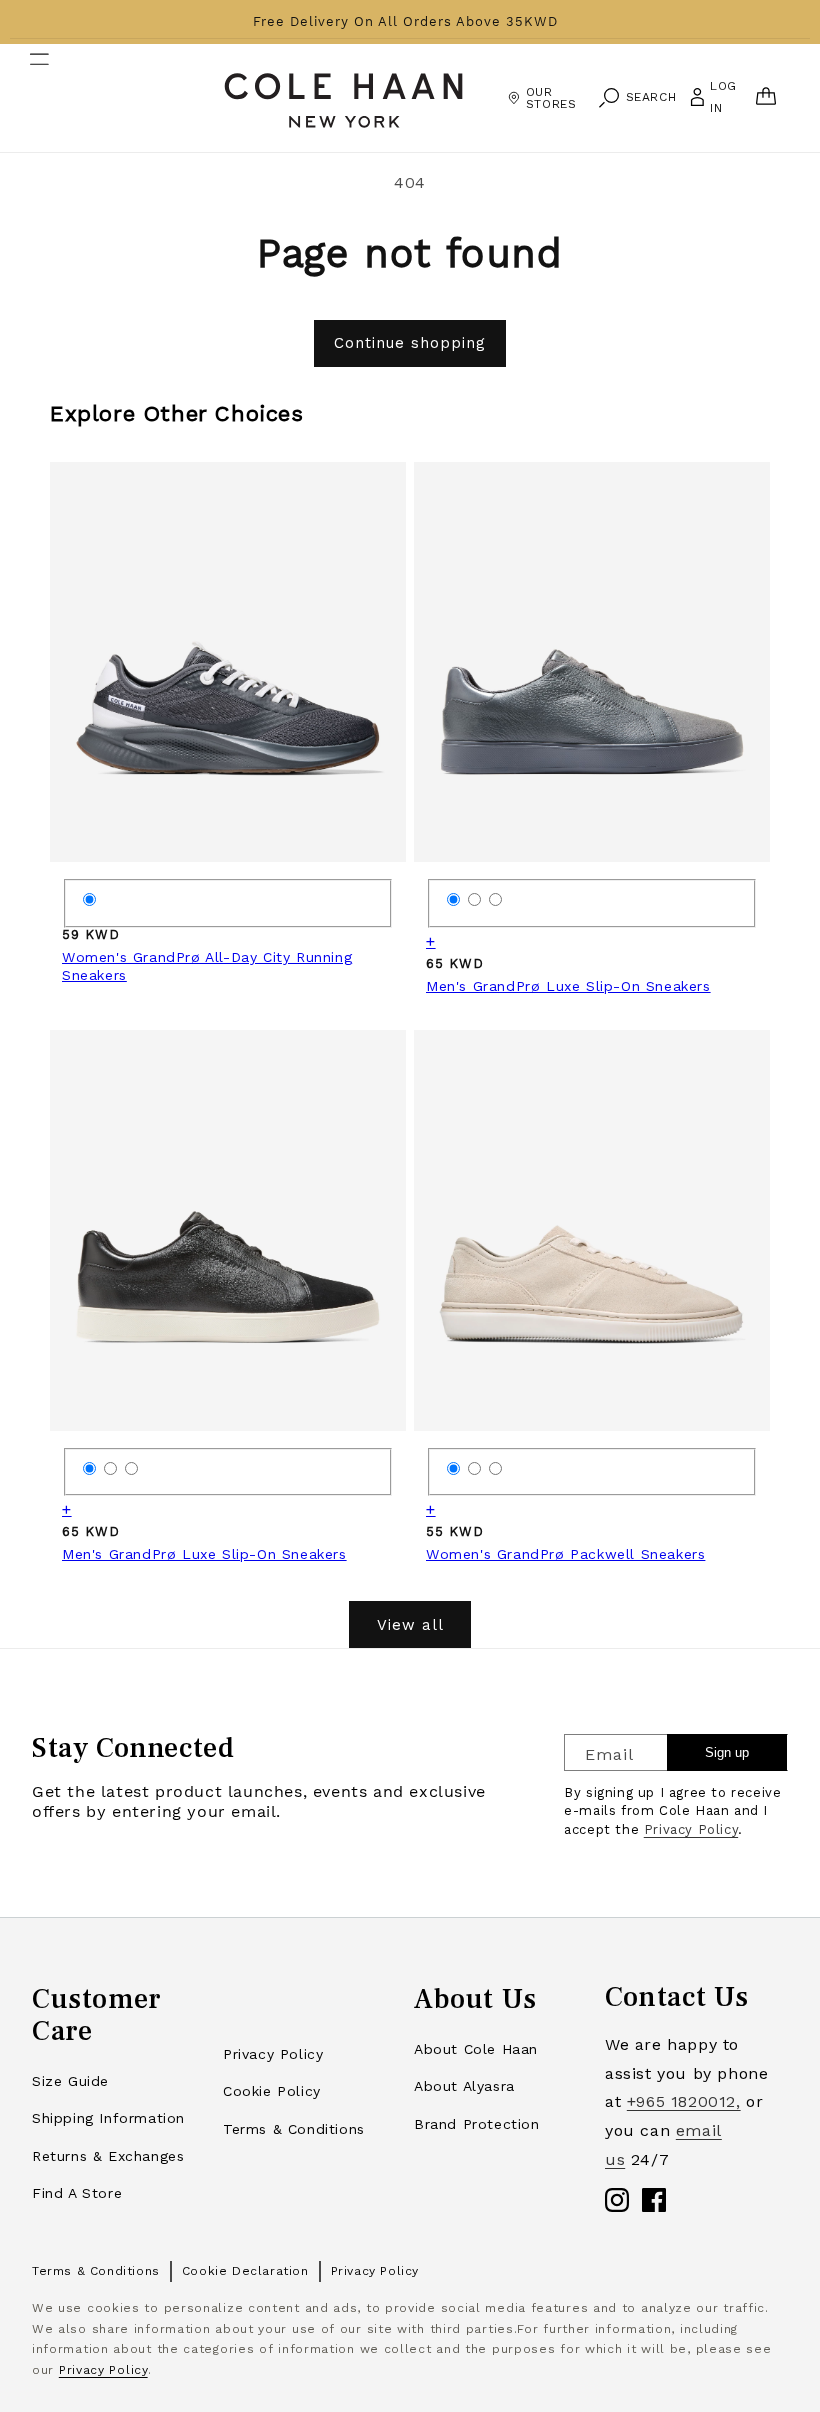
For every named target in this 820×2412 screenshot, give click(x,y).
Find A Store (77, 2193)
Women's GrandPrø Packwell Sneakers (565, 1554)
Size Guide (70, 2081)
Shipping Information (108, 2118)
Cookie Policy (272, 2091)
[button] (27, 98)
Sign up (727, 1752)
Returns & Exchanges (108, 2156)
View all (410, 1625)
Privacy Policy (691, 1829)
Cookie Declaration (245, 2271)
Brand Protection (477, 2124)
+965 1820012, (684, 2101)
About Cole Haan (476, 2049)
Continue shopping (410, 343)
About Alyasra (464, 2086)
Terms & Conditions (294, 2129)
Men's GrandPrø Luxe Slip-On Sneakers (568, 986)
